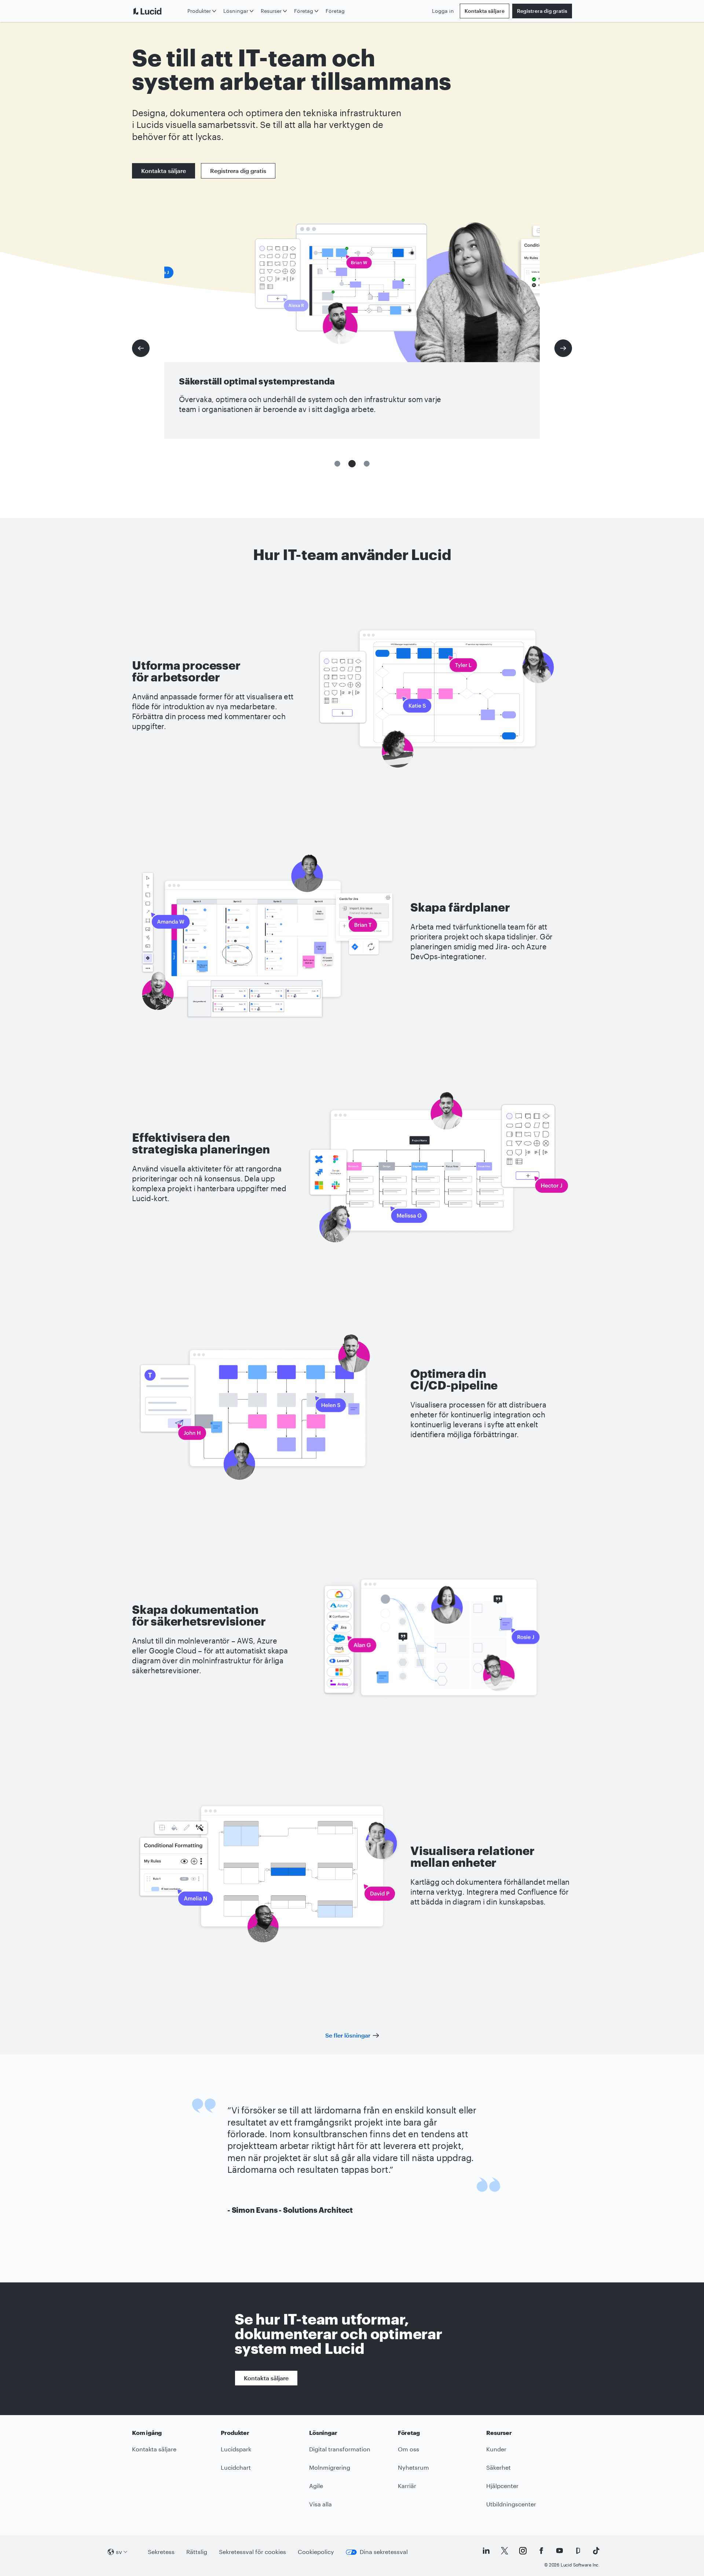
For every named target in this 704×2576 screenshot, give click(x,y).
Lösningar (236, 11)
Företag (304, 11)
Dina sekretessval (384, 2552)
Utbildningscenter (511, 2504)
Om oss (408, 2449)
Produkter (199, 11)
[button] (337, 464)
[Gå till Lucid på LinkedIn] (486, 2551)
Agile (316, 2486)
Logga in (443, 11)
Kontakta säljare (485, 11)
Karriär (407, 2486)
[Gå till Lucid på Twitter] (505, 2551)
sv (119, 2552)
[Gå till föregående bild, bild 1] (141, 348)
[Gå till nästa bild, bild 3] (563, 348)
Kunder (496, 2449)
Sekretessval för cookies (252, 2552)
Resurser (271, 11)
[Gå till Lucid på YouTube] (560, 2551)
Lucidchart (236, 2467)
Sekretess (161, 2552)
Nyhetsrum (413, 2467)
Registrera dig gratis (542, 11)
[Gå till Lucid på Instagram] (523, 2551)
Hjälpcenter (502, 2486)
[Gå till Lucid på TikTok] (596, 2551)
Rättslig (197, 2552)
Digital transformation (340, 2449)
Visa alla (320, 2504)
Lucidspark (236, 2449)
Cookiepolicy (316, 2552)
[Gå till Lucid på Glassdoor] (578, 2551)
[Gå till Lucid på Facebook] (541, 2551)
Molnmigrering (330, 2467)
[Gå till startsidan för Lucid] (158, 11)
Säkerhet (498, 2467)
